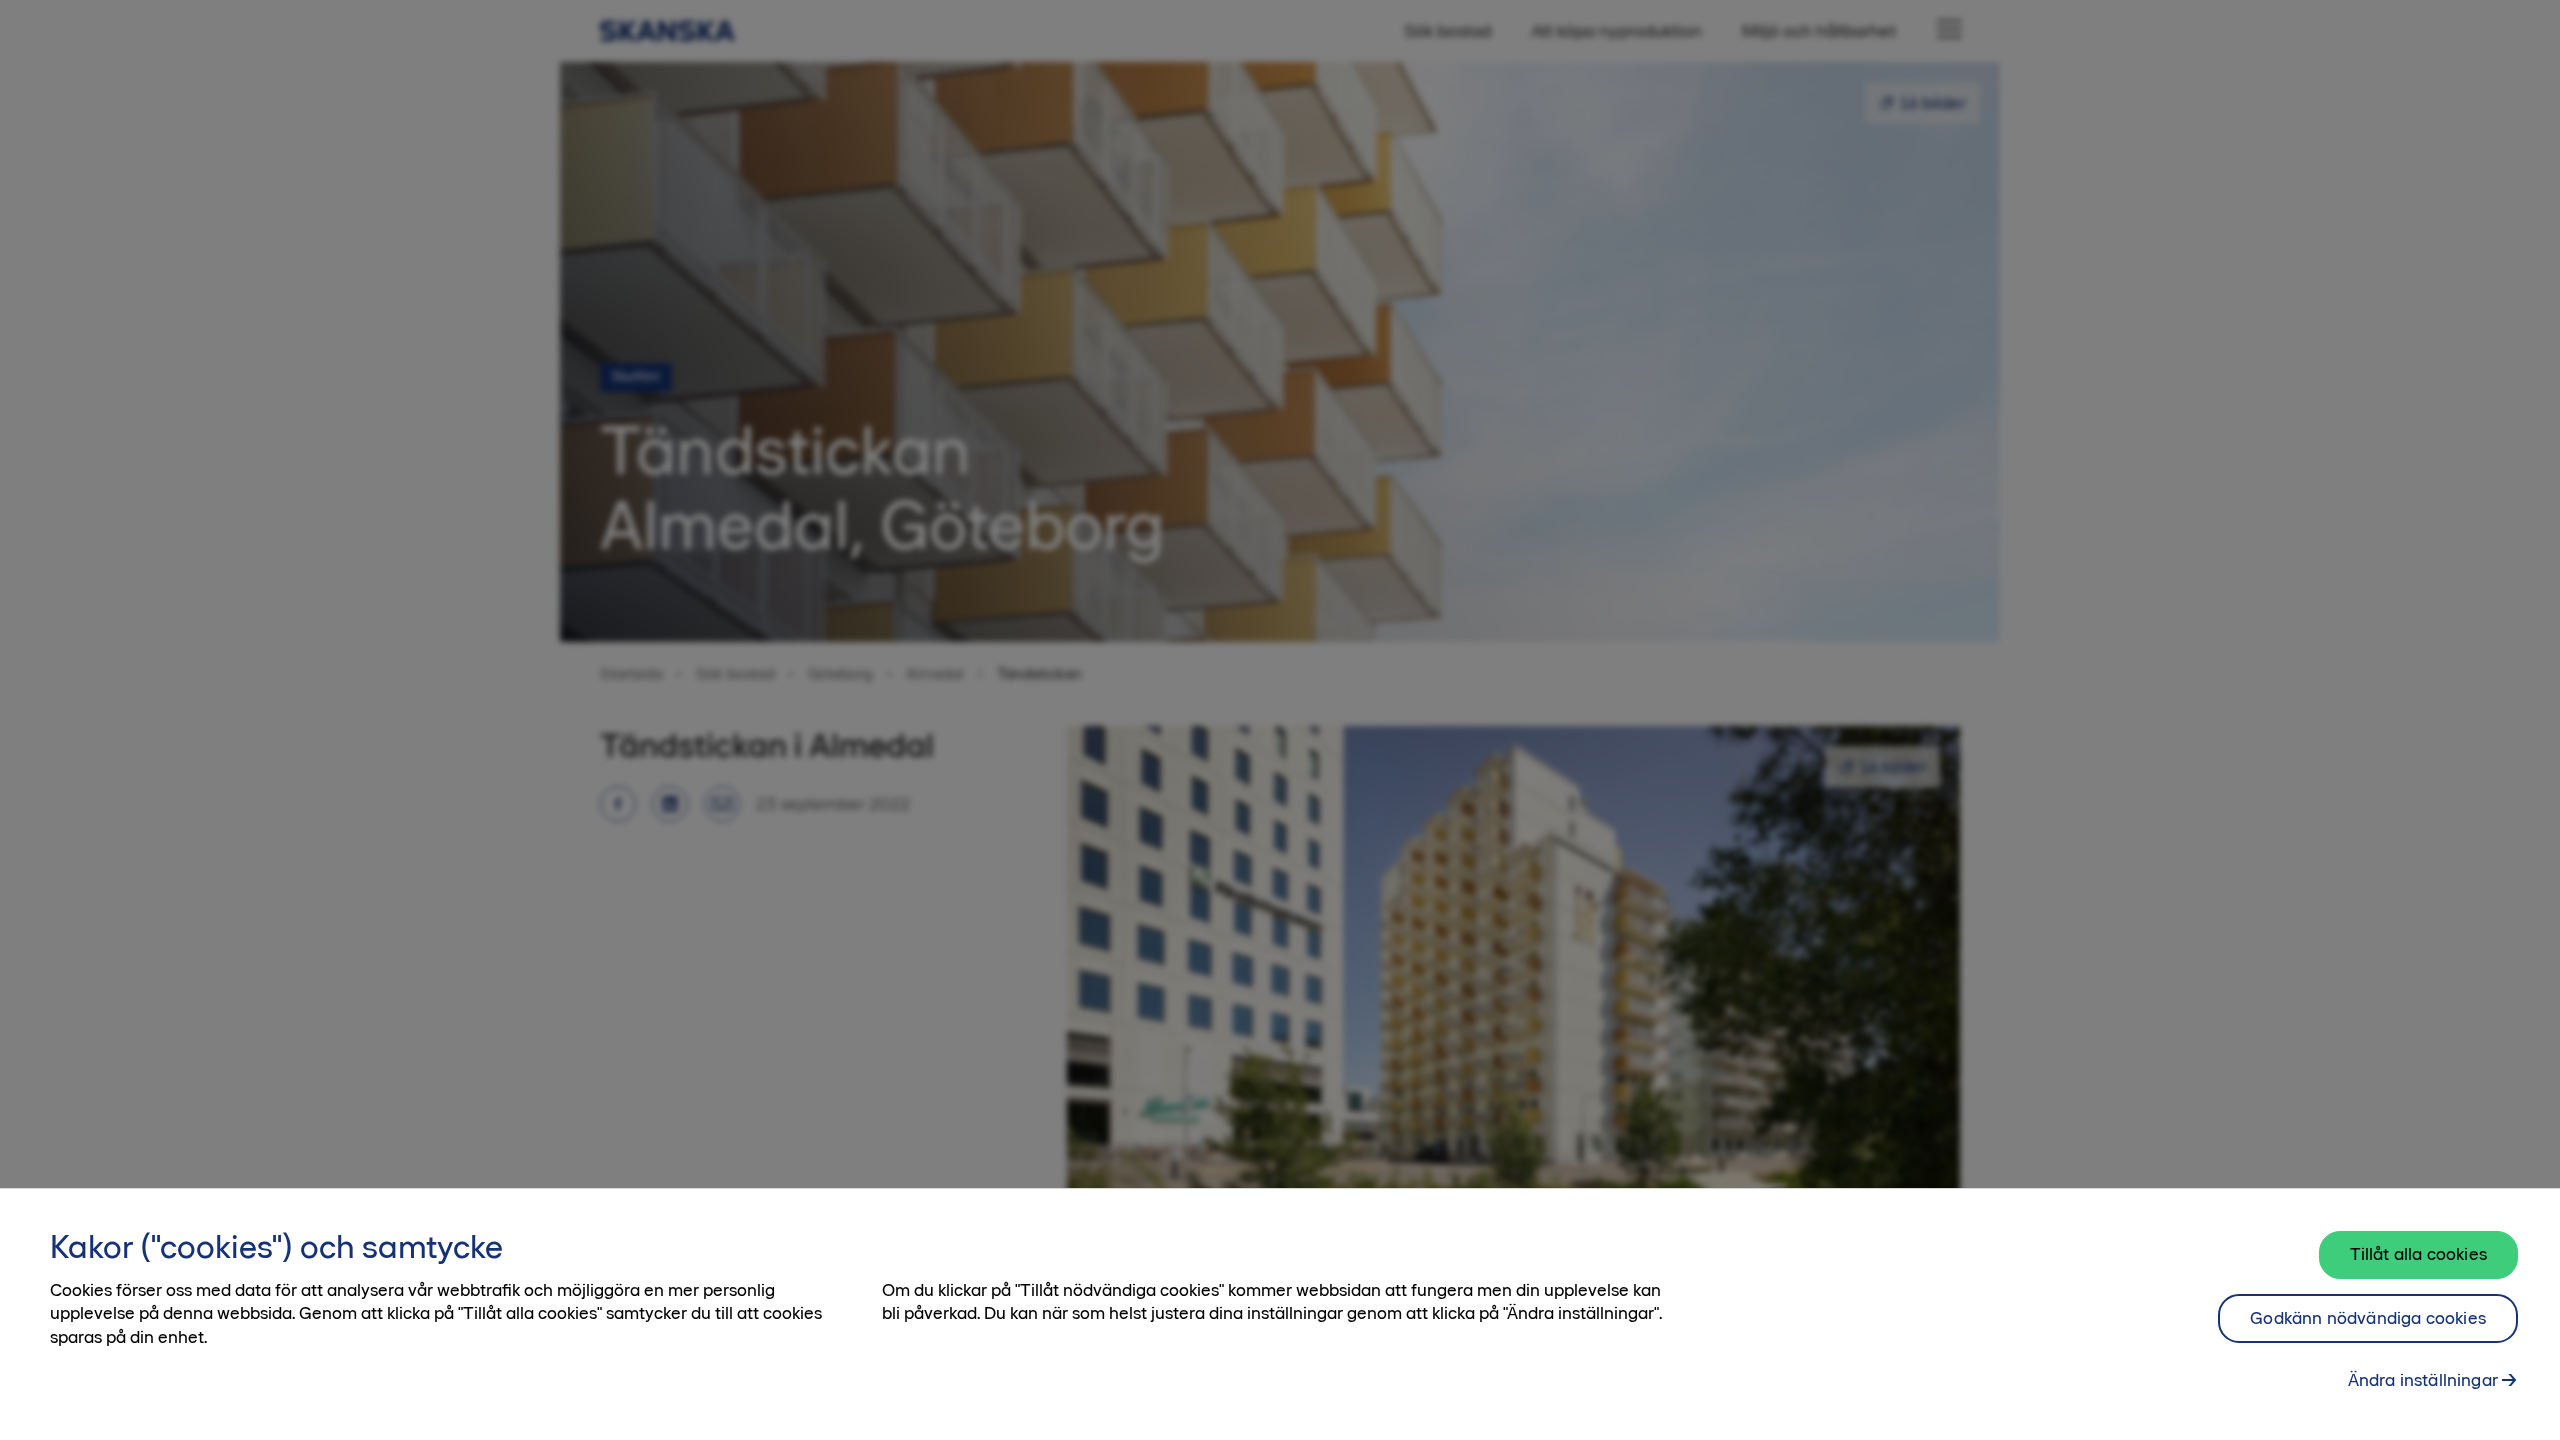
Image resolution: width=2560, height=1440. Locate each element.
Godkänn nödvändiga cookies (2368, 1318)
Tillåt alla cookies (2418, 1254)
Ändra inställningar (2423, 1380)
